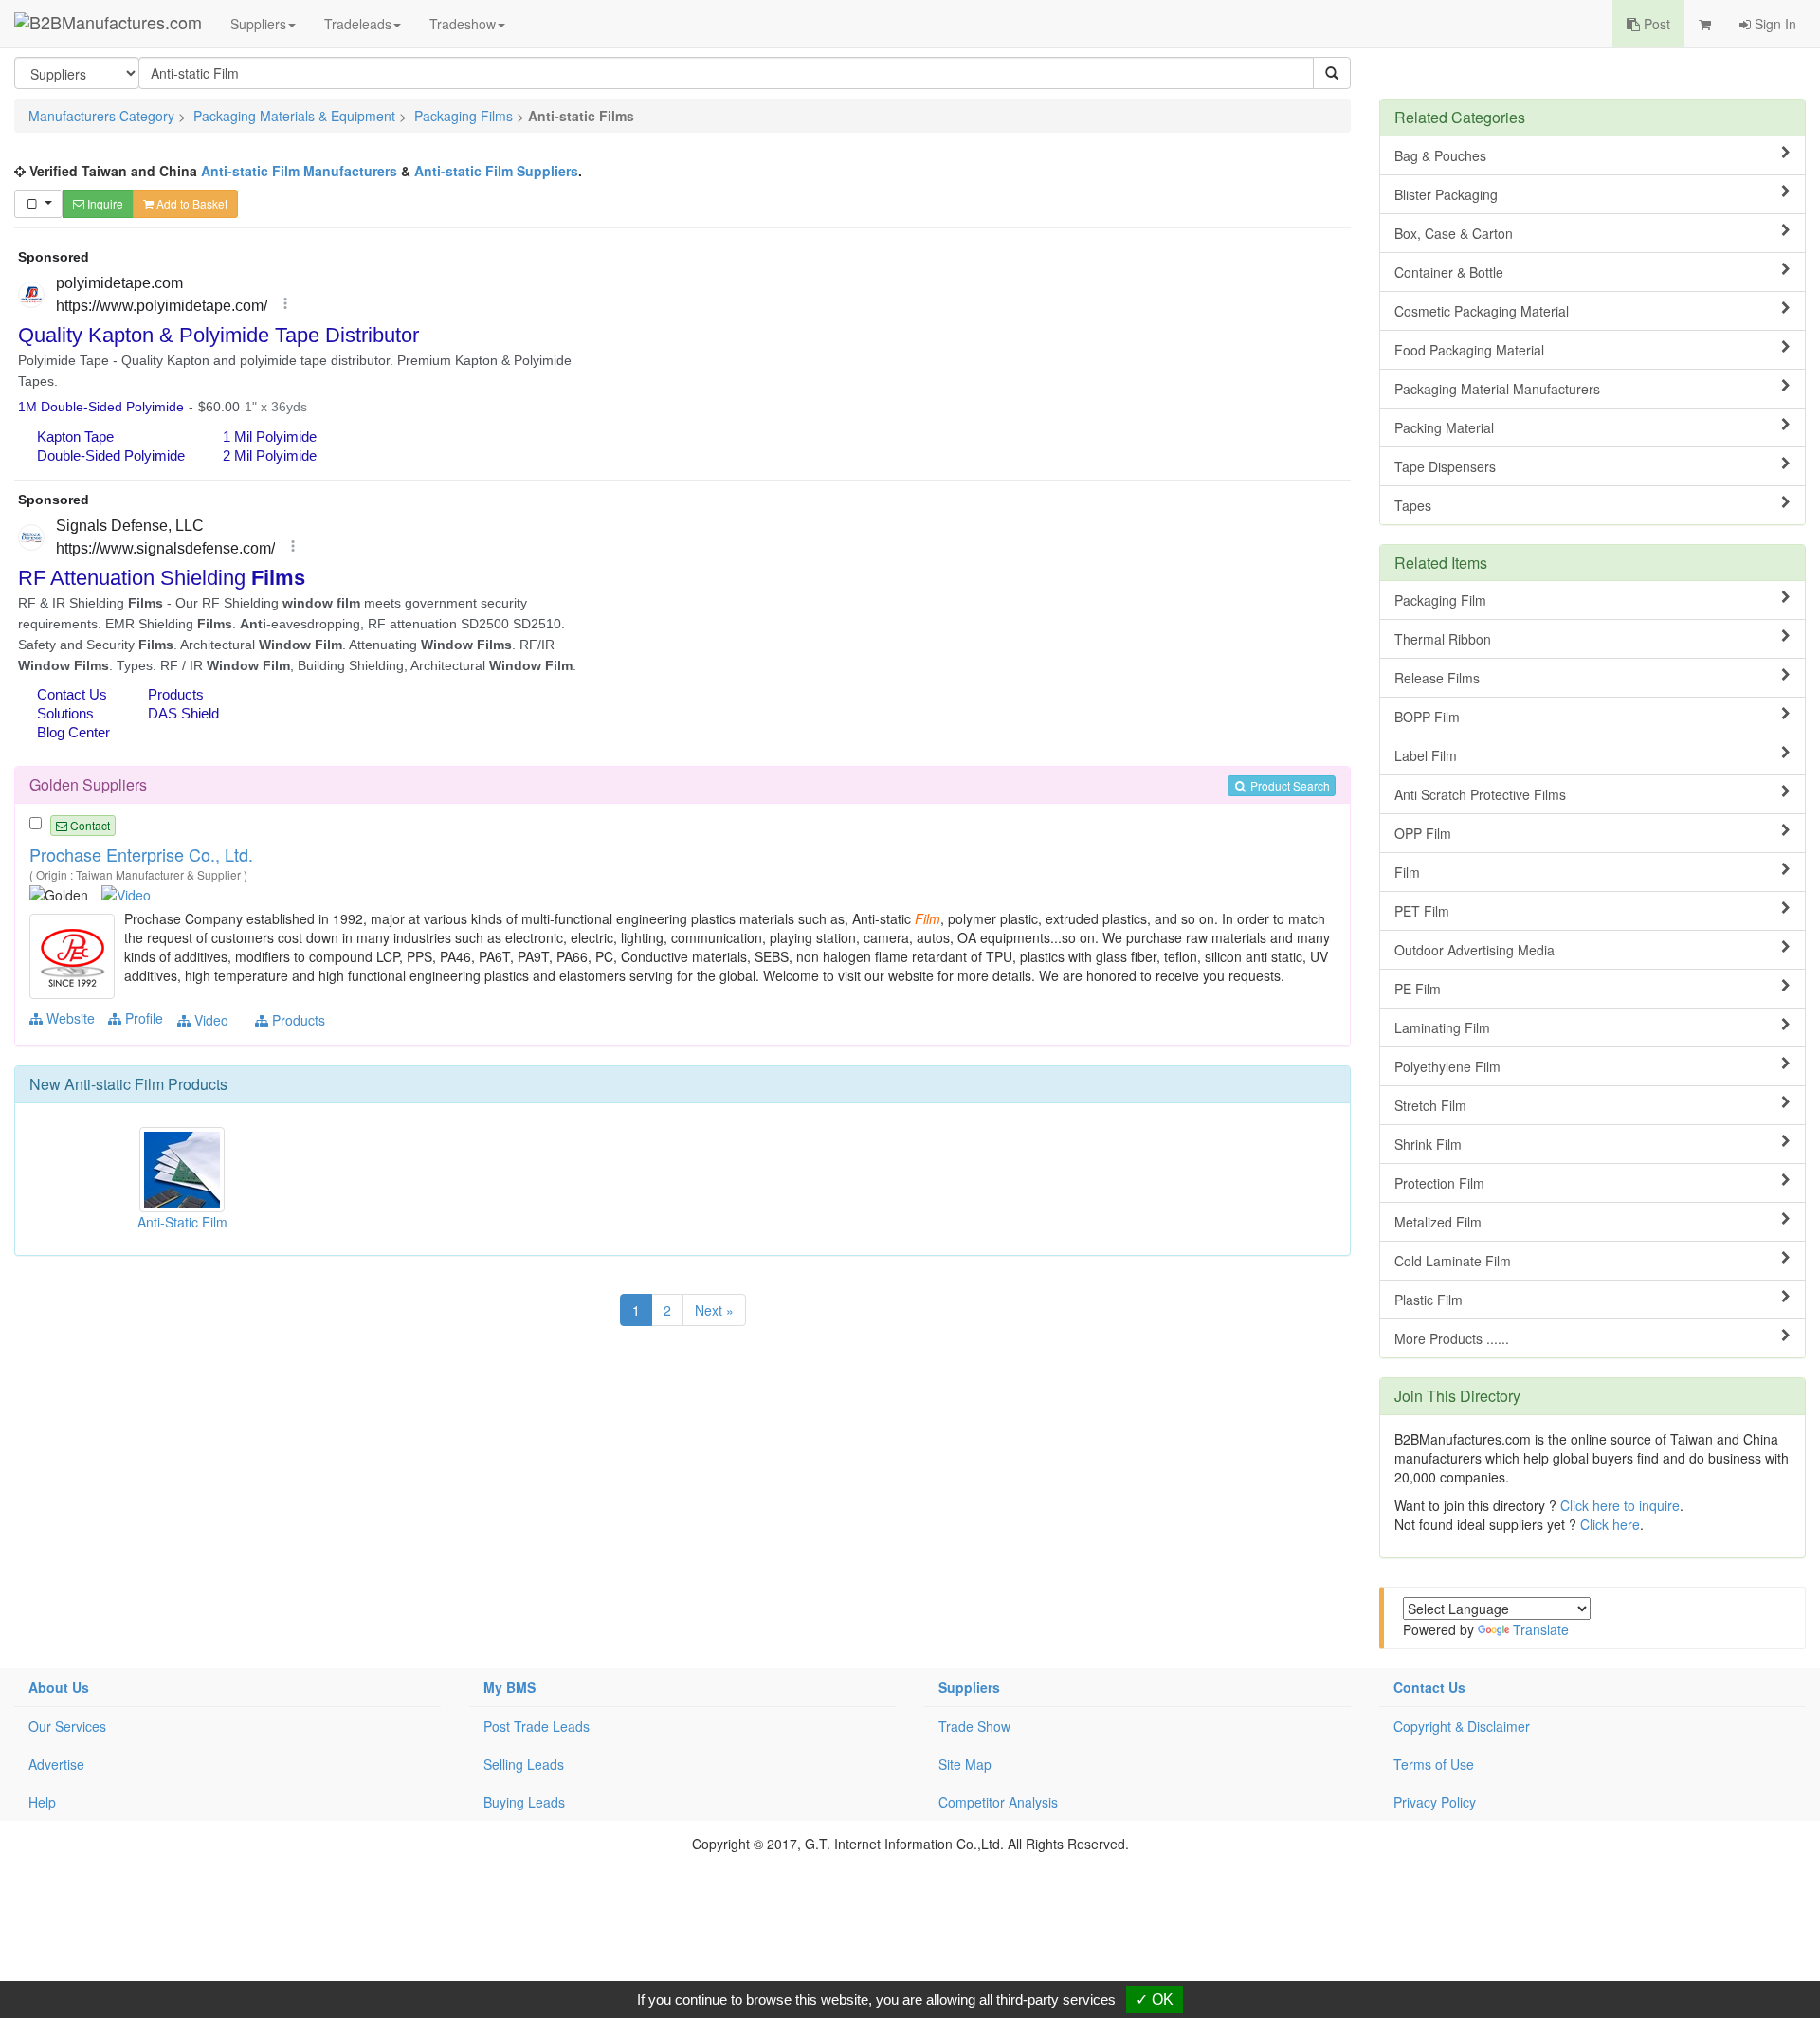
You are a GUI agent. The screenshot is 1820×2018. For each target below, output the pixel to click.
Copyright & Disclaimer (1462, 1726)
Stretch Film (1430, 1105)
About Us (59, 1687)
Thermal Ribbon (1443, 639)
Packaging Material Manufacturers (1497, 389)
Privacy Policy (1435, 1802)
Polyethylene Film (1447, 1066)
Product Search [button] (1289, 785)
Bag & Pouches (1440, 155)
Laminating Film (1442, 1027)
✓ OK (1155, 2000)
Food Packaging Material (1469, 350)
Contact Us (1429, 1687)
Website (69, 1018)
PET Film (1422, 911)
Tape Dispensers (1445, 466)
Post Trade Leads (537, 1726)
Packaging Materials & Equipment (294, 116)
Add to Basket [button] (191, 203)
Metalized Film (1438, 1222)
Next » (714, 1310)
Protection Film (1439, 1183)
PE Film (1418, 989)
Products (297, 1020)
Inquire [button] (104, 203)
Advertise (56, 1764)
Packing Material (1444, 427)
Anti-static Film (114, 1084)
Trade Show (974, 1726)
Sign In (1774, 24)
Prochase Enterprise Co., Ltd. (141, 854)
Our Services (67, 1726)
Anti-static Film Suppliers (496, 171)
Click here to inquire (1620, 1505)
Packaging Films (464, 116)
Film (1407, 872)
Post (1655, 24)
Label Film (1426, 755)
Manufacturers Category (101, 116)
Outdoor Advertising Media (1474, 950)
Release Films (1437, 678)
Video (209, 1020)
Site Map (965, 1764)
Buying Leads (524, 1802)
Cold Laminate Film (1453, 1261)
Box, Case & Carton (1454, 233)
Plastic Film (1429, 1300)
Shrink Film (1428, 1144)
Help (42, 1802)
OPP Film (1423, 833)
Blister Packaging (1446, 194)
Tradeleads (358, 24)
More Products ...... (1452, 1338)
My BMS (510, 1687)
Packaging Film (1440, 600)
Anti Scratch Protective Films (1480, 794)
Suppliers (258, 24)
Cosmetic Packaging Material (1482, 311)
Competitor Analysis (998, 1802)
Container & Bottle (1449, 272)
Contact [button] (89, 825)
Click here (1610, 1524)
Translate (1541, 1629)
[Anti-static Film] (74, 954)
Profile (142, 1018)
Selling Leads (524, 1764)
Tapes (1413, 505)
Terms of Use (1434, 1764)
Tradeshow (463, 24)
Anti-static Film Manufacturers (299, 171)
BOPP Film (1427, 717)
